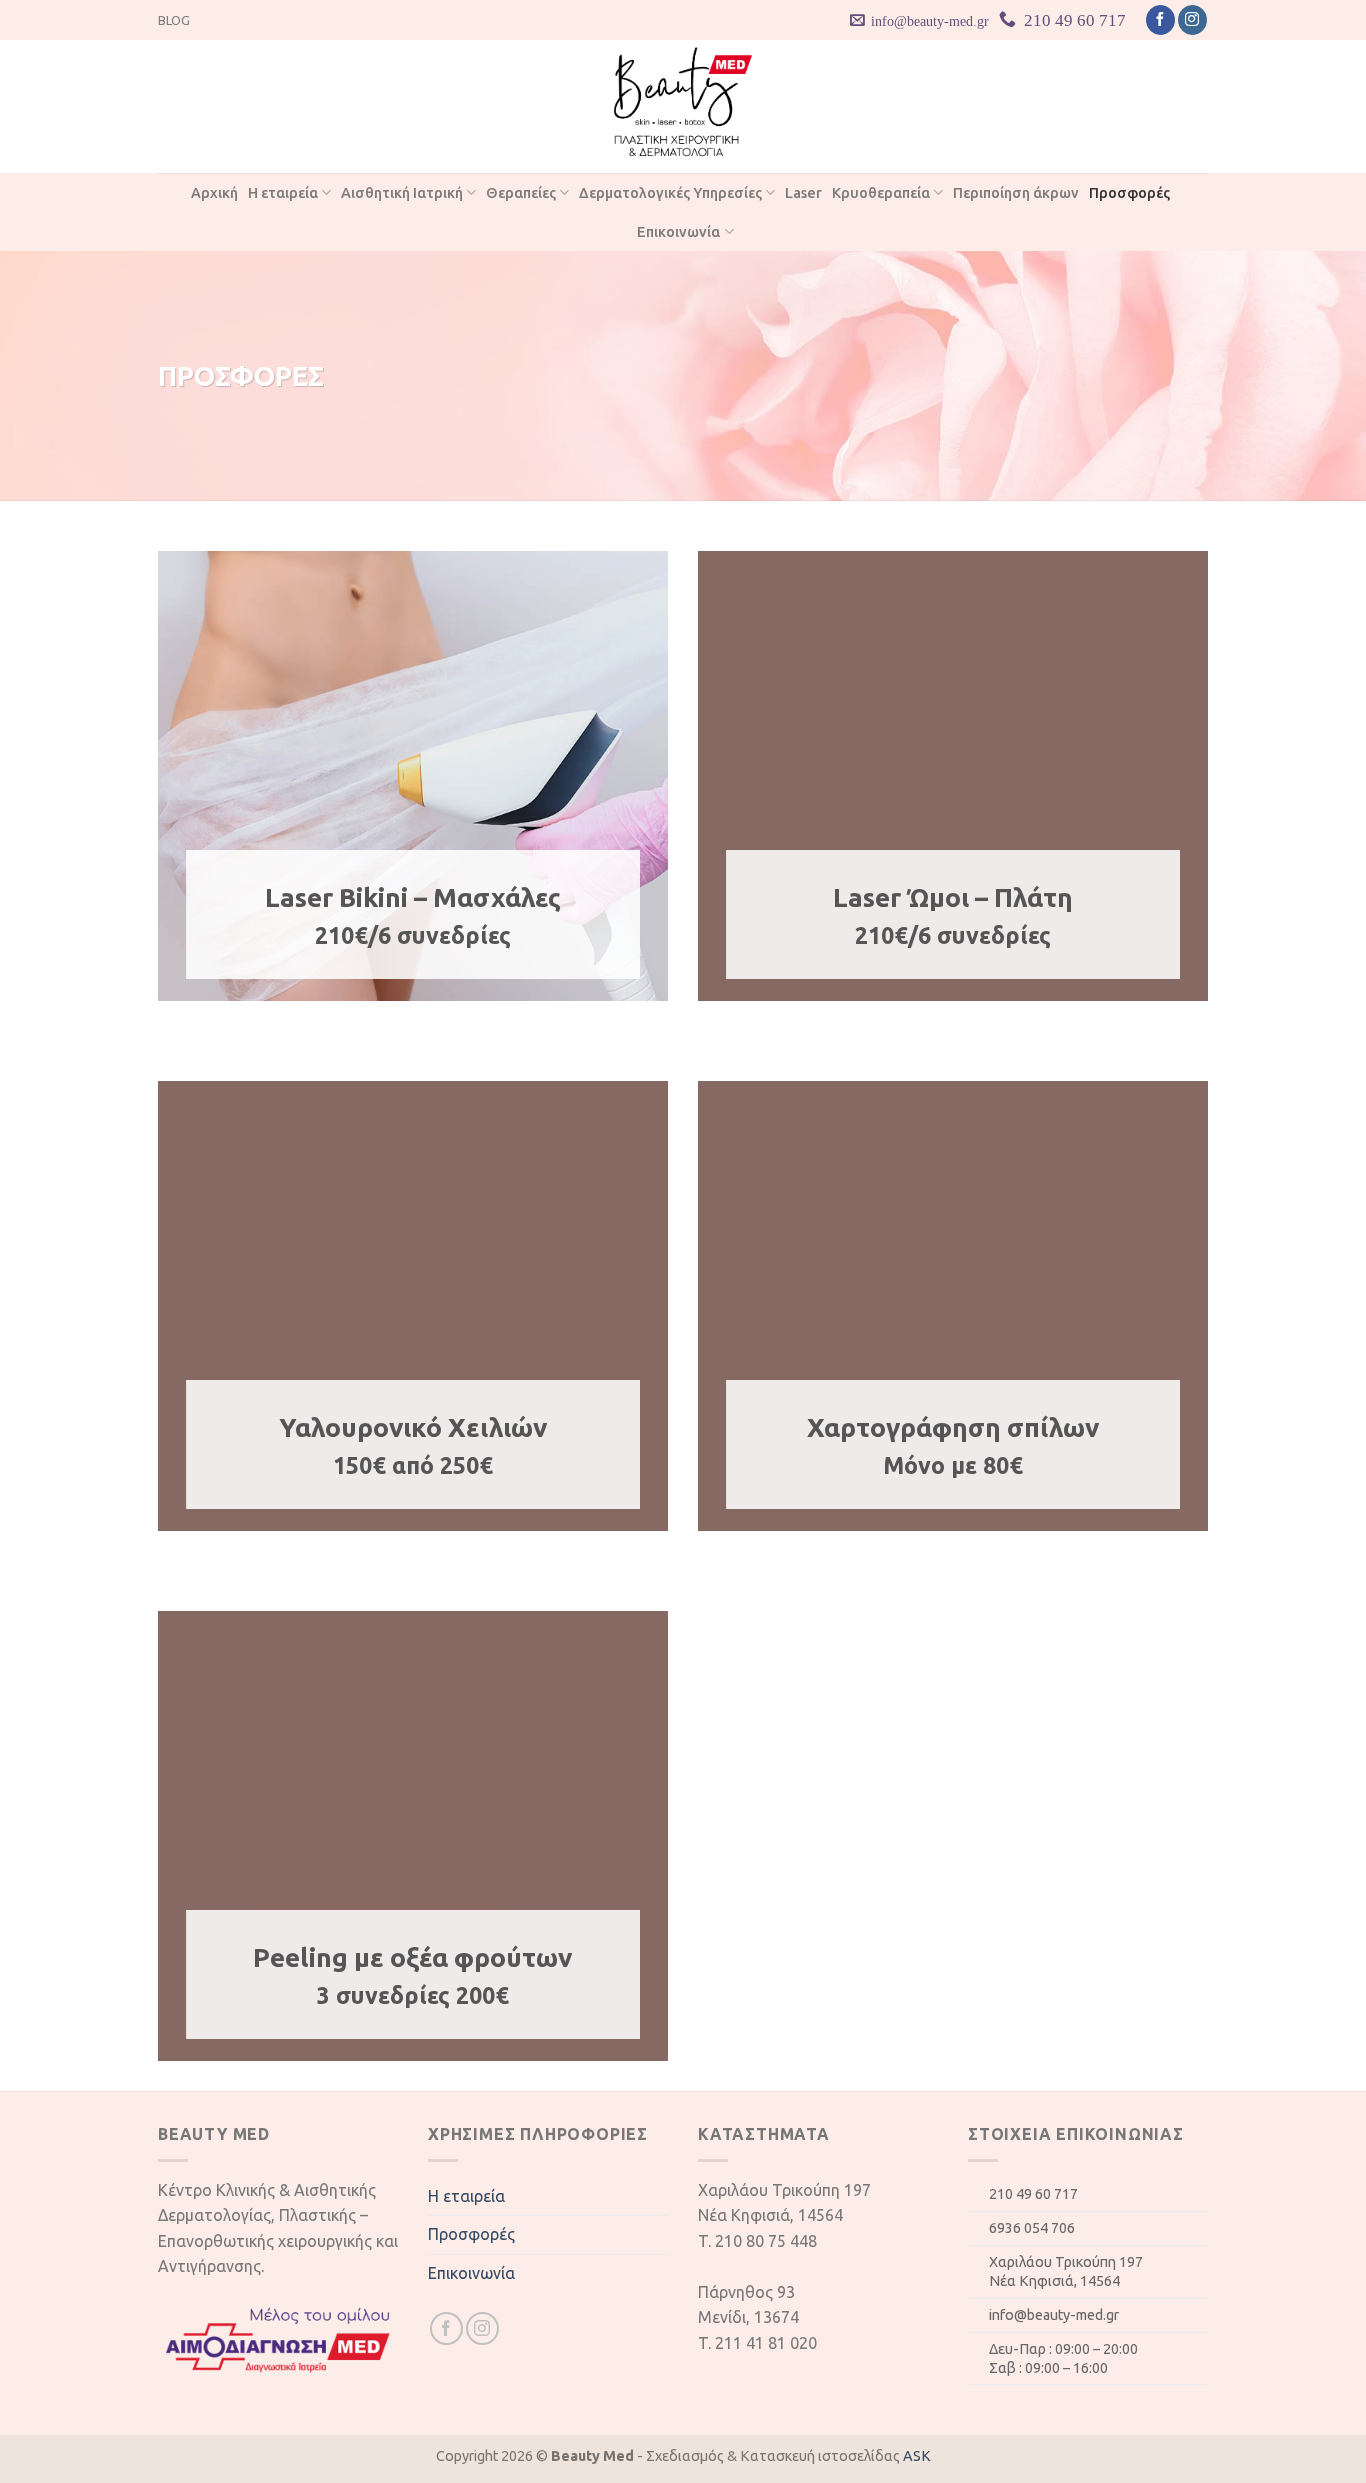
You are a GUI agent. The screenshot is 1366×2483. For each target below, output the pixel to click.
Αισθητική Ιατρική (402, 193)
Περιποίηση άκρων (1016, 193)
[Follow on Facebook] (1160, 20)
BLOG (174, 20)
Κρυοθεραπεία (881, 193)
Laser (803, 193)
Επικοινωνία (678, 232)
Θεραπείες (521, 193)
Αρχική (214, 193)
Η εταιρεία (283, 193)
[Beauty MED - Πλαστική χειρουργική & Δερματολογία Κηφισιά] (683, 106)
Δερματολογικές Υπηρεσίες (670, 193)
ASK (917, 2456)
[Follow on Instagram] (1192, 20)
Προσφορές (1129, 193)
